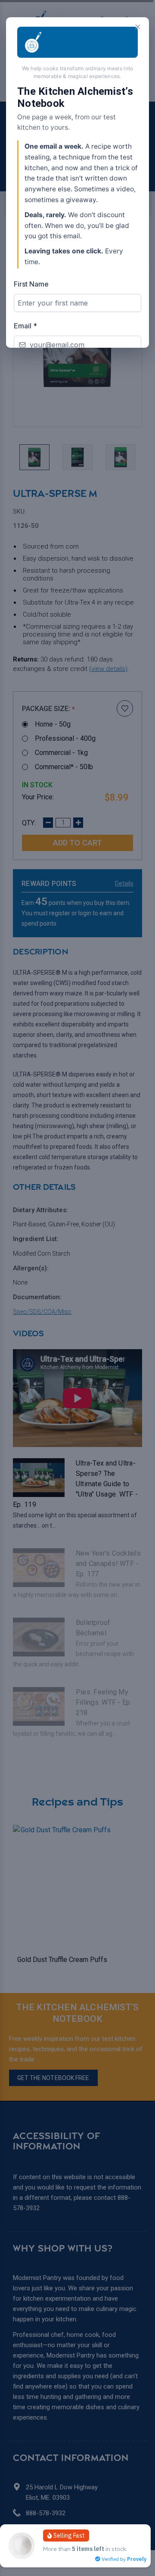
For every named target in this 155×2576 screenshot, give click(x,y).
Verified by (123, 2559)
